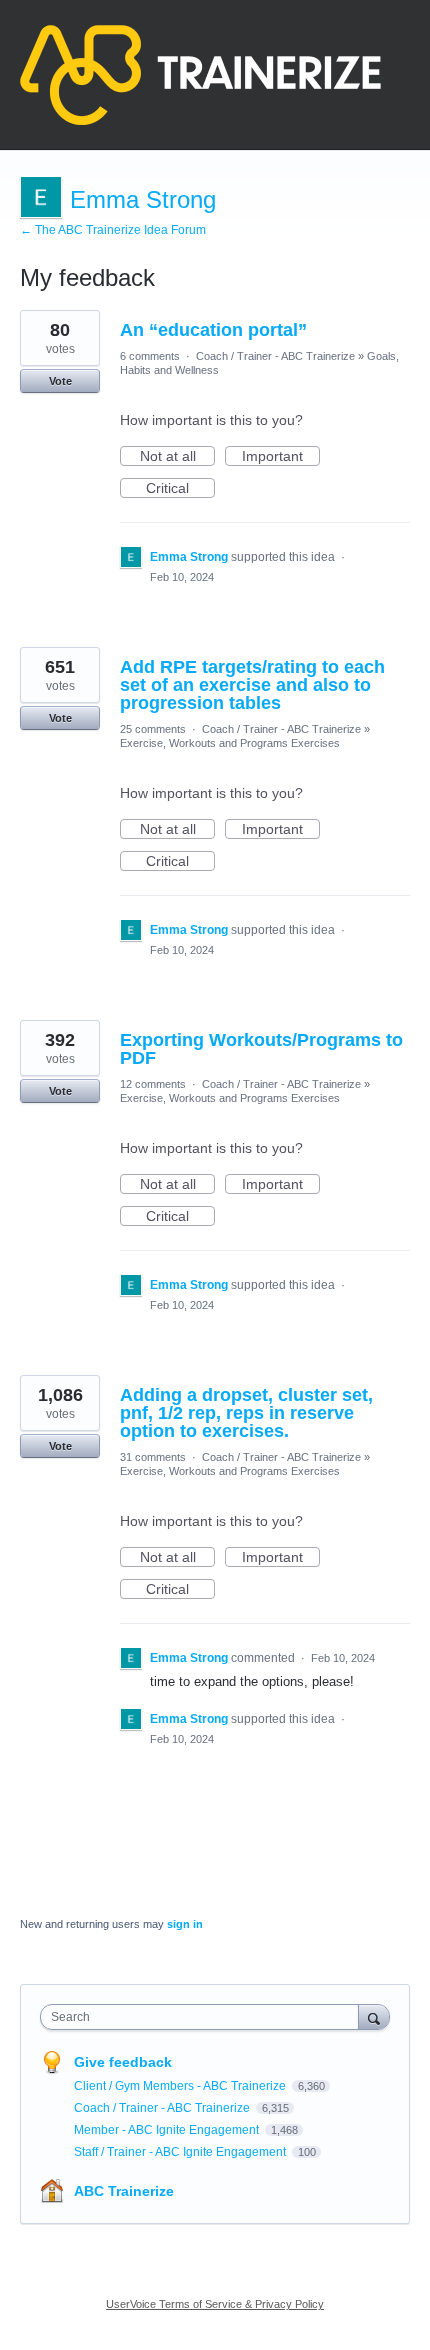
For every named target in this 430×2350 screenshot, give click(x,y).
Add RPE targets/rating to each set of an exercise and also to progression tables (252, 685)
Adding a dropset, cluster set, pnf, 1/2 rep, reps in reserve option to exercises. (246, 1413)
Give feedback (123, 2062)
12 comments (153, 1084)
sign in (185, 1924)
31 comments (153, 1457)
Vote (60, 381)
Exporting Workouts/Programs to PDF (261, 1049)
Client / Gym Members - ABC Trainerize (181, 2086)
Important (281, 457)
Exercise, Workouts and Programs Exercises (230, 743)
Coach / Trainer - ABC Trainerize (275, 356)
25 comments (153, 729)
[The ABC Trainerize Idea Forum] (200, 75)
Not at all (177, 457)
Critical (180, 489)
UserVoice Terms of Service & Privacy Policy (215, 2304)
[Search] (374, 2016)
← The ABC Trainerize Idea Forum (113, 230)
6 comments (150, 356)
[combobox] (204, 2017)
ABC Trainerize (124, 2191)
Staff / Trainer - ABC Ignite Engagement (181, 2152)
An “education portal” (213, 330)
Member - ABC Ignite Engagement (168, 2130)
